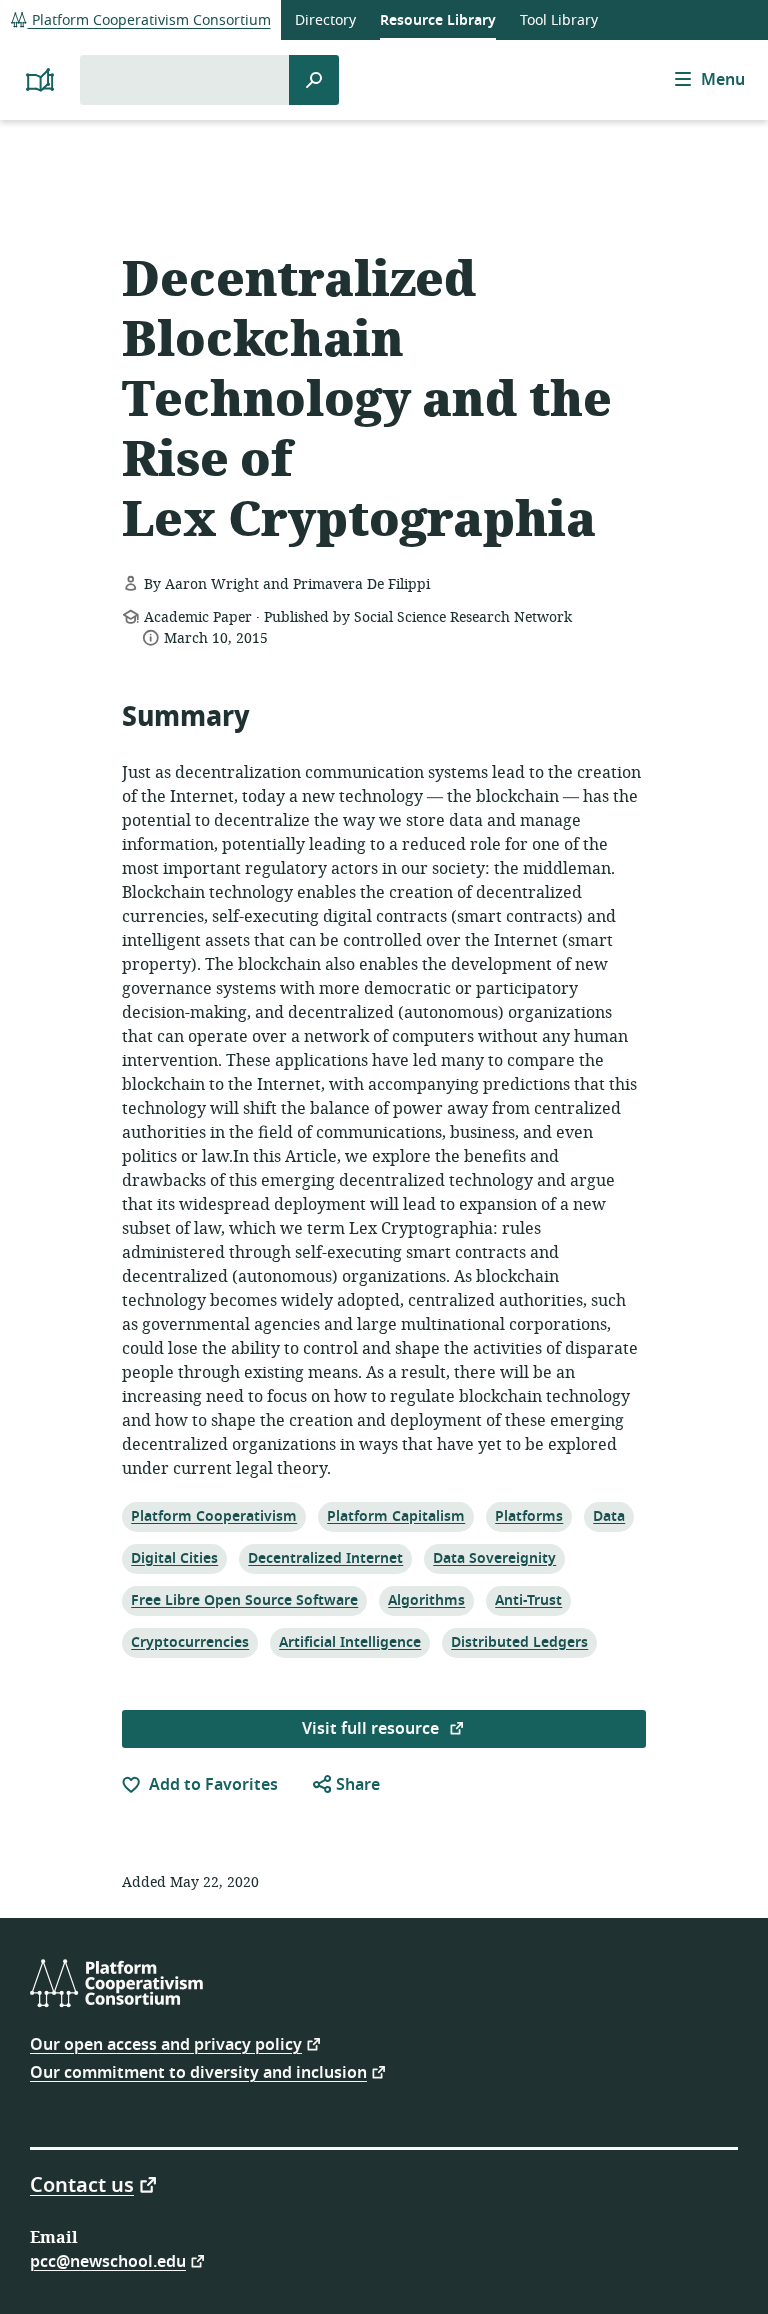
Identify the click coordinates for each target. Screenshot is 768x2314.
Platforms (528, 1516)
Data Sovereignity (494, 1558)
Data (612, 1516)
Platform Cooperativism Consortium (149, 20)
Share (356, 1785)
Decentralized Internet (325, 1558)
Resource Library (438, 20)
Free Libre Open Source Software (244, 1600)
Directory (325, 20)
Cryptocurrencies (189, 1642)
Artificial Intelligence (349, 1642)
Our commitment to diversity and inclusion (198, 2071)
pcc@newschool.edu (108, 2260)
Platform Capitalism (395, 1516)
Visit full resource (372, 1729)
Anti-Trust (528, 1600)
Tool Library (559, 20)
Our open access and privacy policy (166, 2043)
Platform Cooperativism (213, 1516)
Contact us (82, 2184)
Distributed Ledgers (519, 1642)
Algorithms (426, 1600)
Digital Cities (174, 1558)
